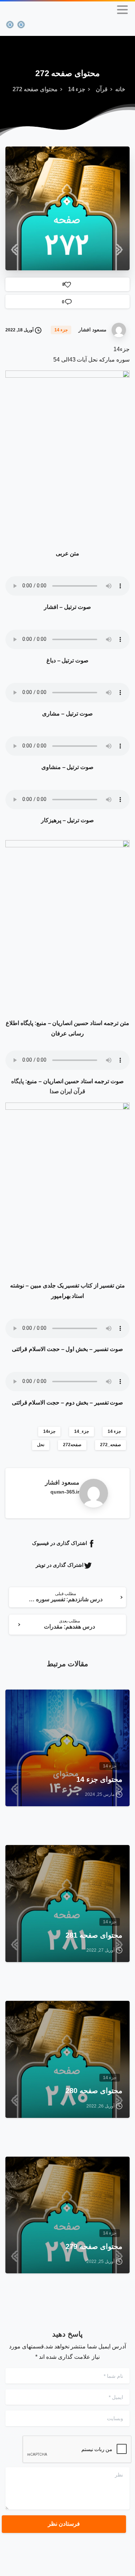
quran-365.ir (65, 1492)
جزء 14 (77, 89)
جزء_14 (82, 1431)
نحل (41, 1445)
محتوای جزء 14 (99, 1779)
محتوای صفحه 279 (94, 2246)
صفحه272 (72, 1445)
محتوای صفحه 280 (94, 2091)
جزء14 (49, 1431)
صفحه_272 (111, 1445)
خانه (120, 89)
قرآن (102, 89)
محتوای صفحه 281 (94, 1935)
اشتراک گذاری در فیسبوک (60, 1543)
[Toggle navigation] (122, 10)
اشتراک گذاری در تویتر (60, 1565)
